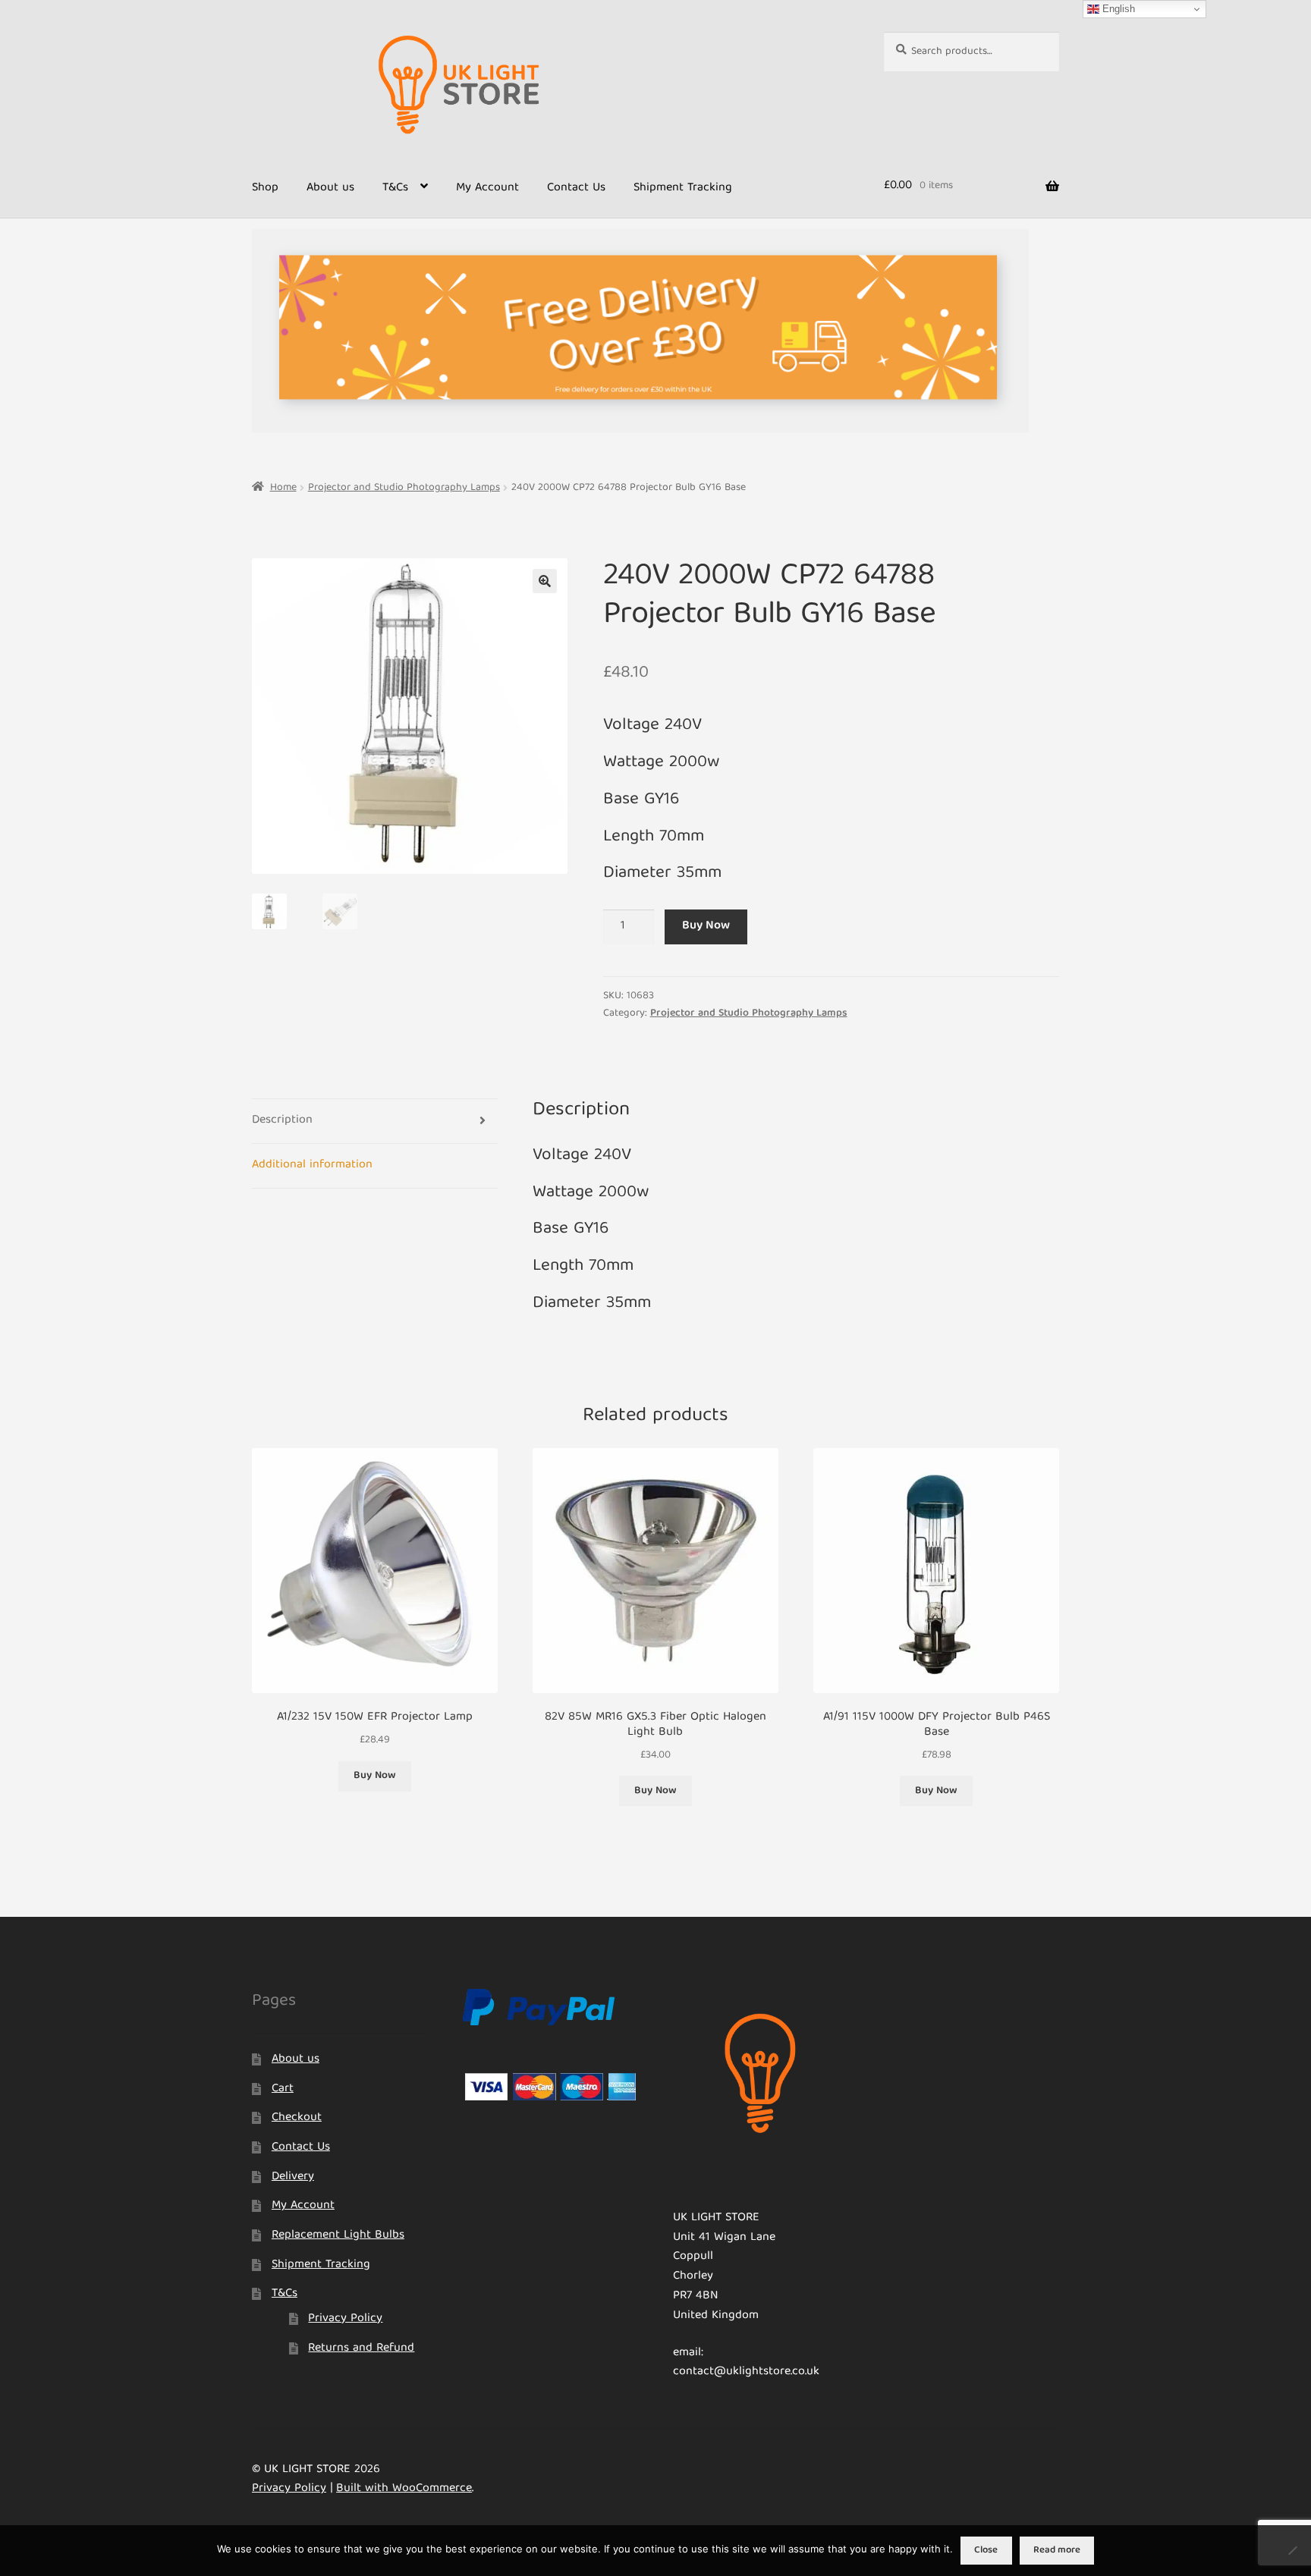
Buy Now (706, 926)
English (1117, 9)
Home (283, 488)
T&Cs (395, 188)
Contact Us (576, 188)
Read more (1057, 2551)
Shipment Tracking (683, 188)
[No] (1292, 2550)
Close (986, 2551)
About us (330, 188)
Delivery (293, 2177)
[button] (545, 581)
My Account (487, 188)
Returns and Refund (361, 2348)
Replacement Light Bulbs (338, 2235)
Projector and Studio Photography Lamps (404, 488)
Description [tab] (282, 1120)
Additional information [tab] (312, 1165)
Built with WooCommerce (404, 2489)
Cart (283, 2089)
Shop (265, 188)
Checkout (297, 2118)
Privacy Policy (345, 2319)
